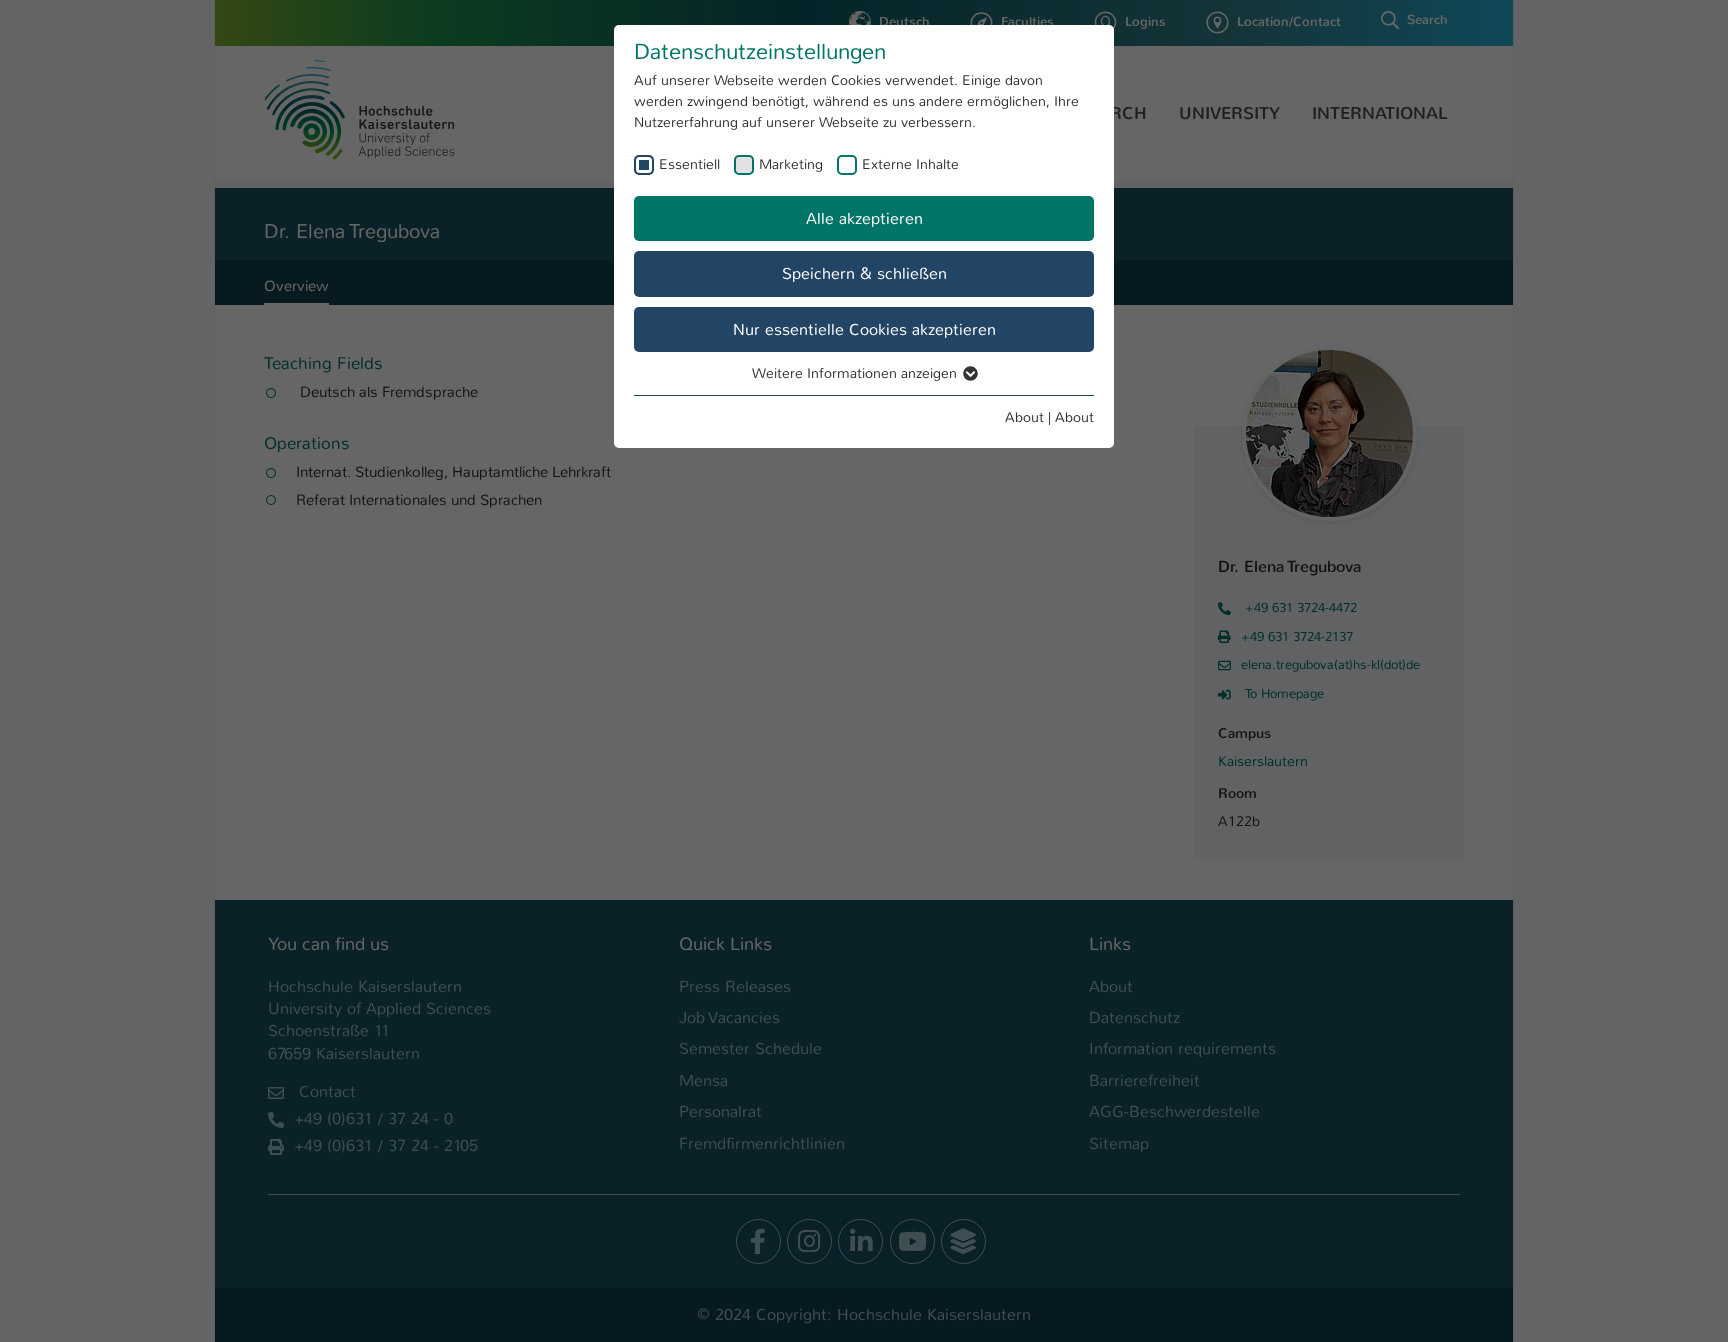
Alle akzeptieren (864, 218)
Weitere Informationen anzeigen (856, 373)
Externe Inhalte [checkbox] (910, 164)
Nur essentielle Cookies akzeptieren (864, 329)
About (1024, 417)
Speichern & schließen (864, 273)
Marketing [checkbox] (791, 164)
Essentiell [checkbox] (689, 164)
